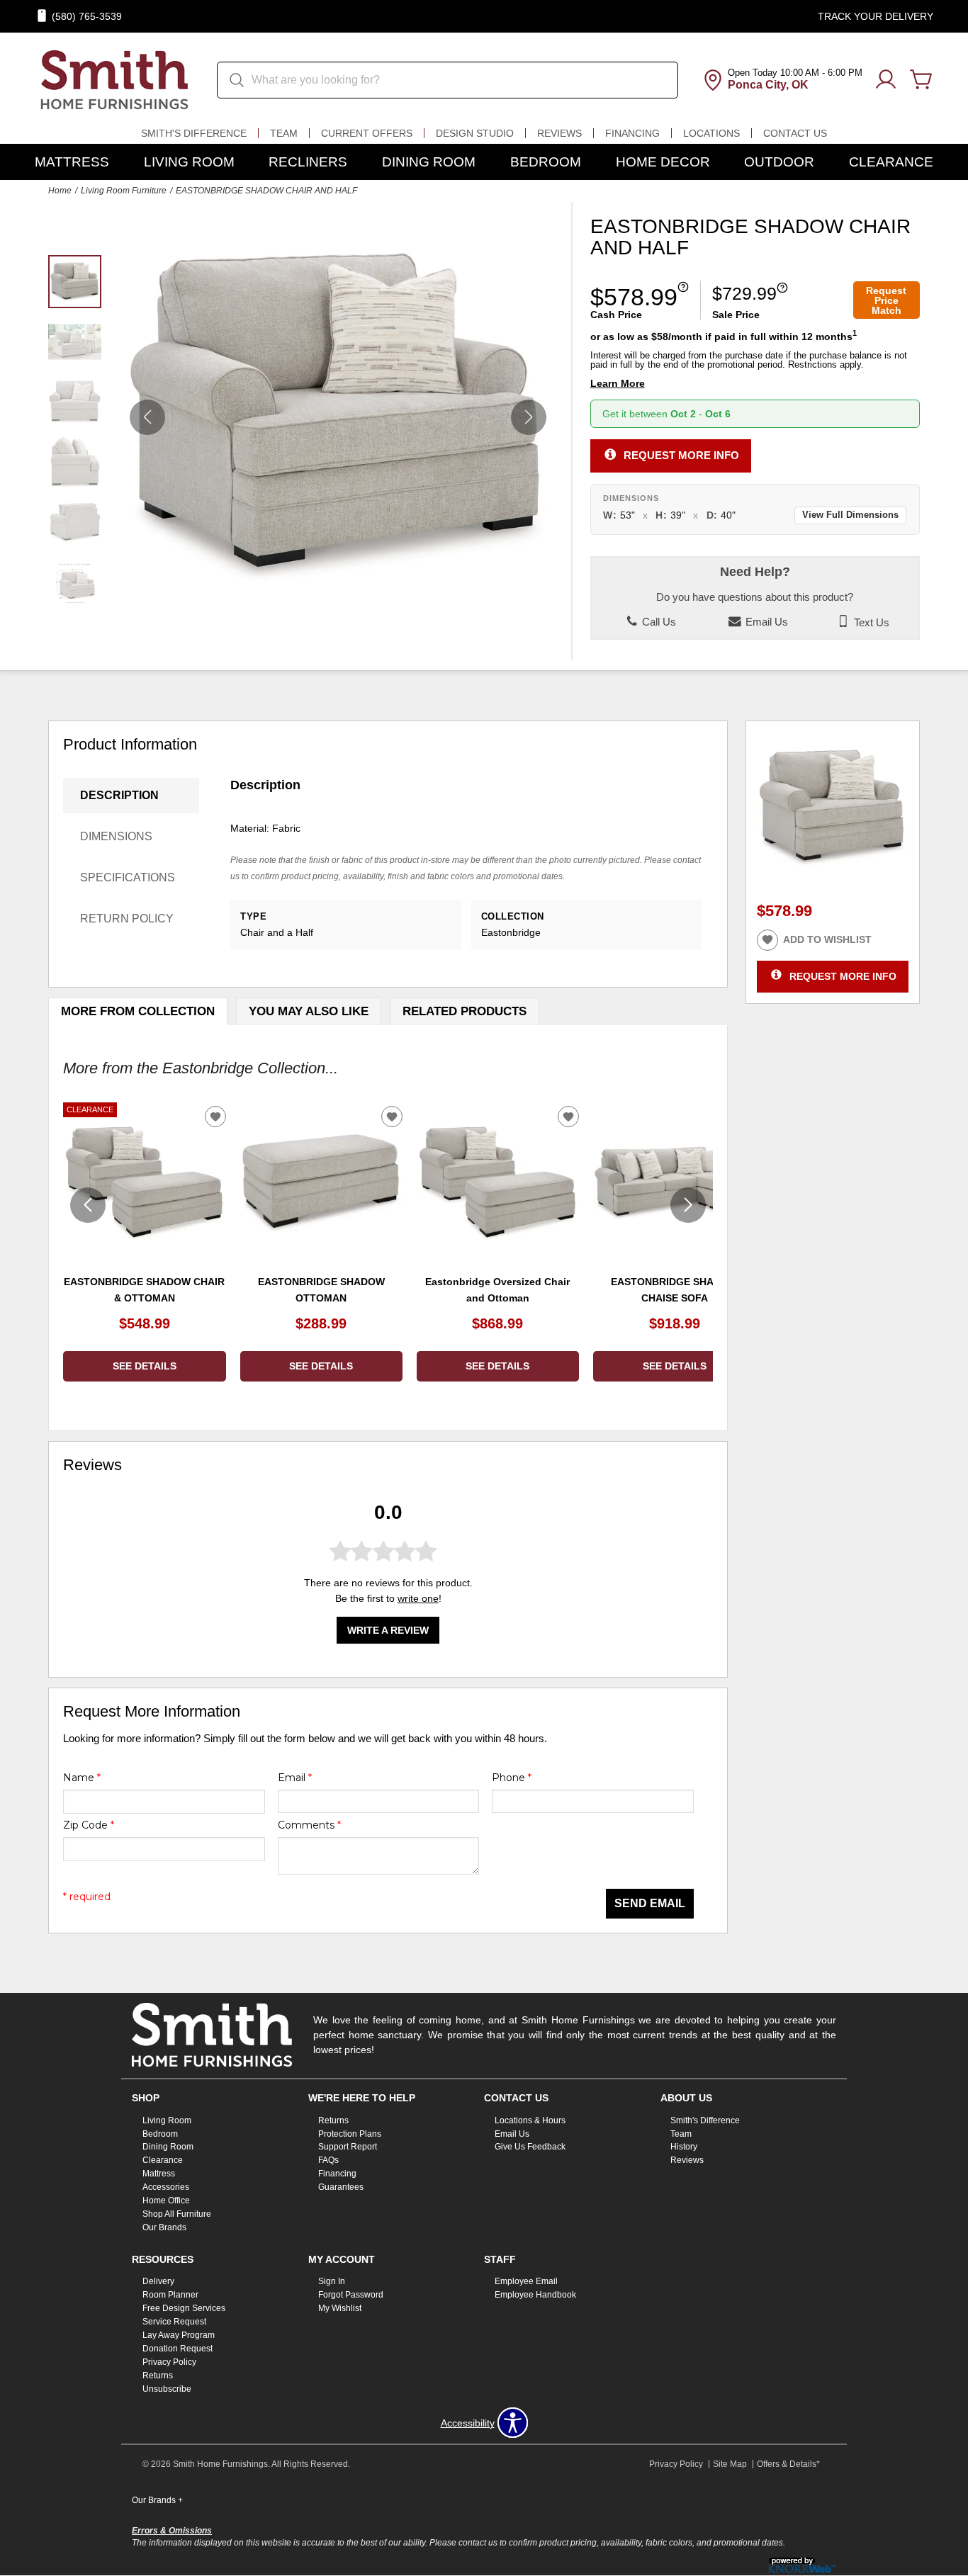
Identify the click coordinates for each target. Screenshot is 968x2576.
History (684, 2147)
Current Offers (367, 133)
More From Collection (138, 1011)
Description (119, 795)
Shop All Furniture (177, 2214)
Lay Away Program (179, 2335)
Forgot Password (351, 2295)
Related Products (465, 1011)
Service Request (174, 2322)
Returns (333, 2120)
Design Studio (475, 133)
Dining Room (429, 162)
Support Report (348, 2147)
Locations (711, 133)
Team (284, 133)
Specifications (128, 877)
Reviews (559, 133)
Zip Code (89, 1825)
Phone (512, 1778)
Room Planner (170, 2295)
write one (418, 1598)
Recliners (308, 162)
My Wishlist (340, 2308)
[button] (529, 417)
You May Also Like (309, 1011)
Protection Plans (350, 2133)
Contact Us (795, 133)
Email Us (765, 622)
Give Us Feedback (530, 2147)
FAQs (328, 2160)
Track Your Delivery (876, 16)
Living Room (189, 162)
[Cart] (921, 80)
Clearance (891, 162)
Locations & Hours (530, 2120)
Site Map (730, 2464)
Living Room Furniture (124, 191)
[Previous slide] (88, 1205)
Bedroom (546, 162)
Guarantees (341, 2187)
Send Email (650, 1903)
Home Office (166, 2201)
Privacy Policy (169, 2362)
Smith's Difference (194, 133)
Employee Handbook (535, 2295)
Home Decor (663, 162)
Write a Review (388, 1629)
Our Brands (164, 2227)
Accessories (166, 2187)
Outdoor (779, 162)
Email (295, 1778)
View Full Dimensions (850, 515)
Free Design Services (184, 2308)
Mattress (72, 162)
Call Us (658, 622)
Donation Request (178, 2349)
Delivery (158, 2281)
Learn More (618, 384)
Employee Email (526, 2281)
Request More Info (681, 454)
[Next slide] (688, 1205)
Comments (309, 1825)
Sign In (332, 2281)
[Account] (886, 80)
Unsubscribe (167, 2389)
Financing (632, 133)
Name (82, 1778)
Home (60, 191)
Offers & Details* (788, 2464)
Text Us (870, 622)
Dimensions (116, 836)
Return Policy (127, 919)
